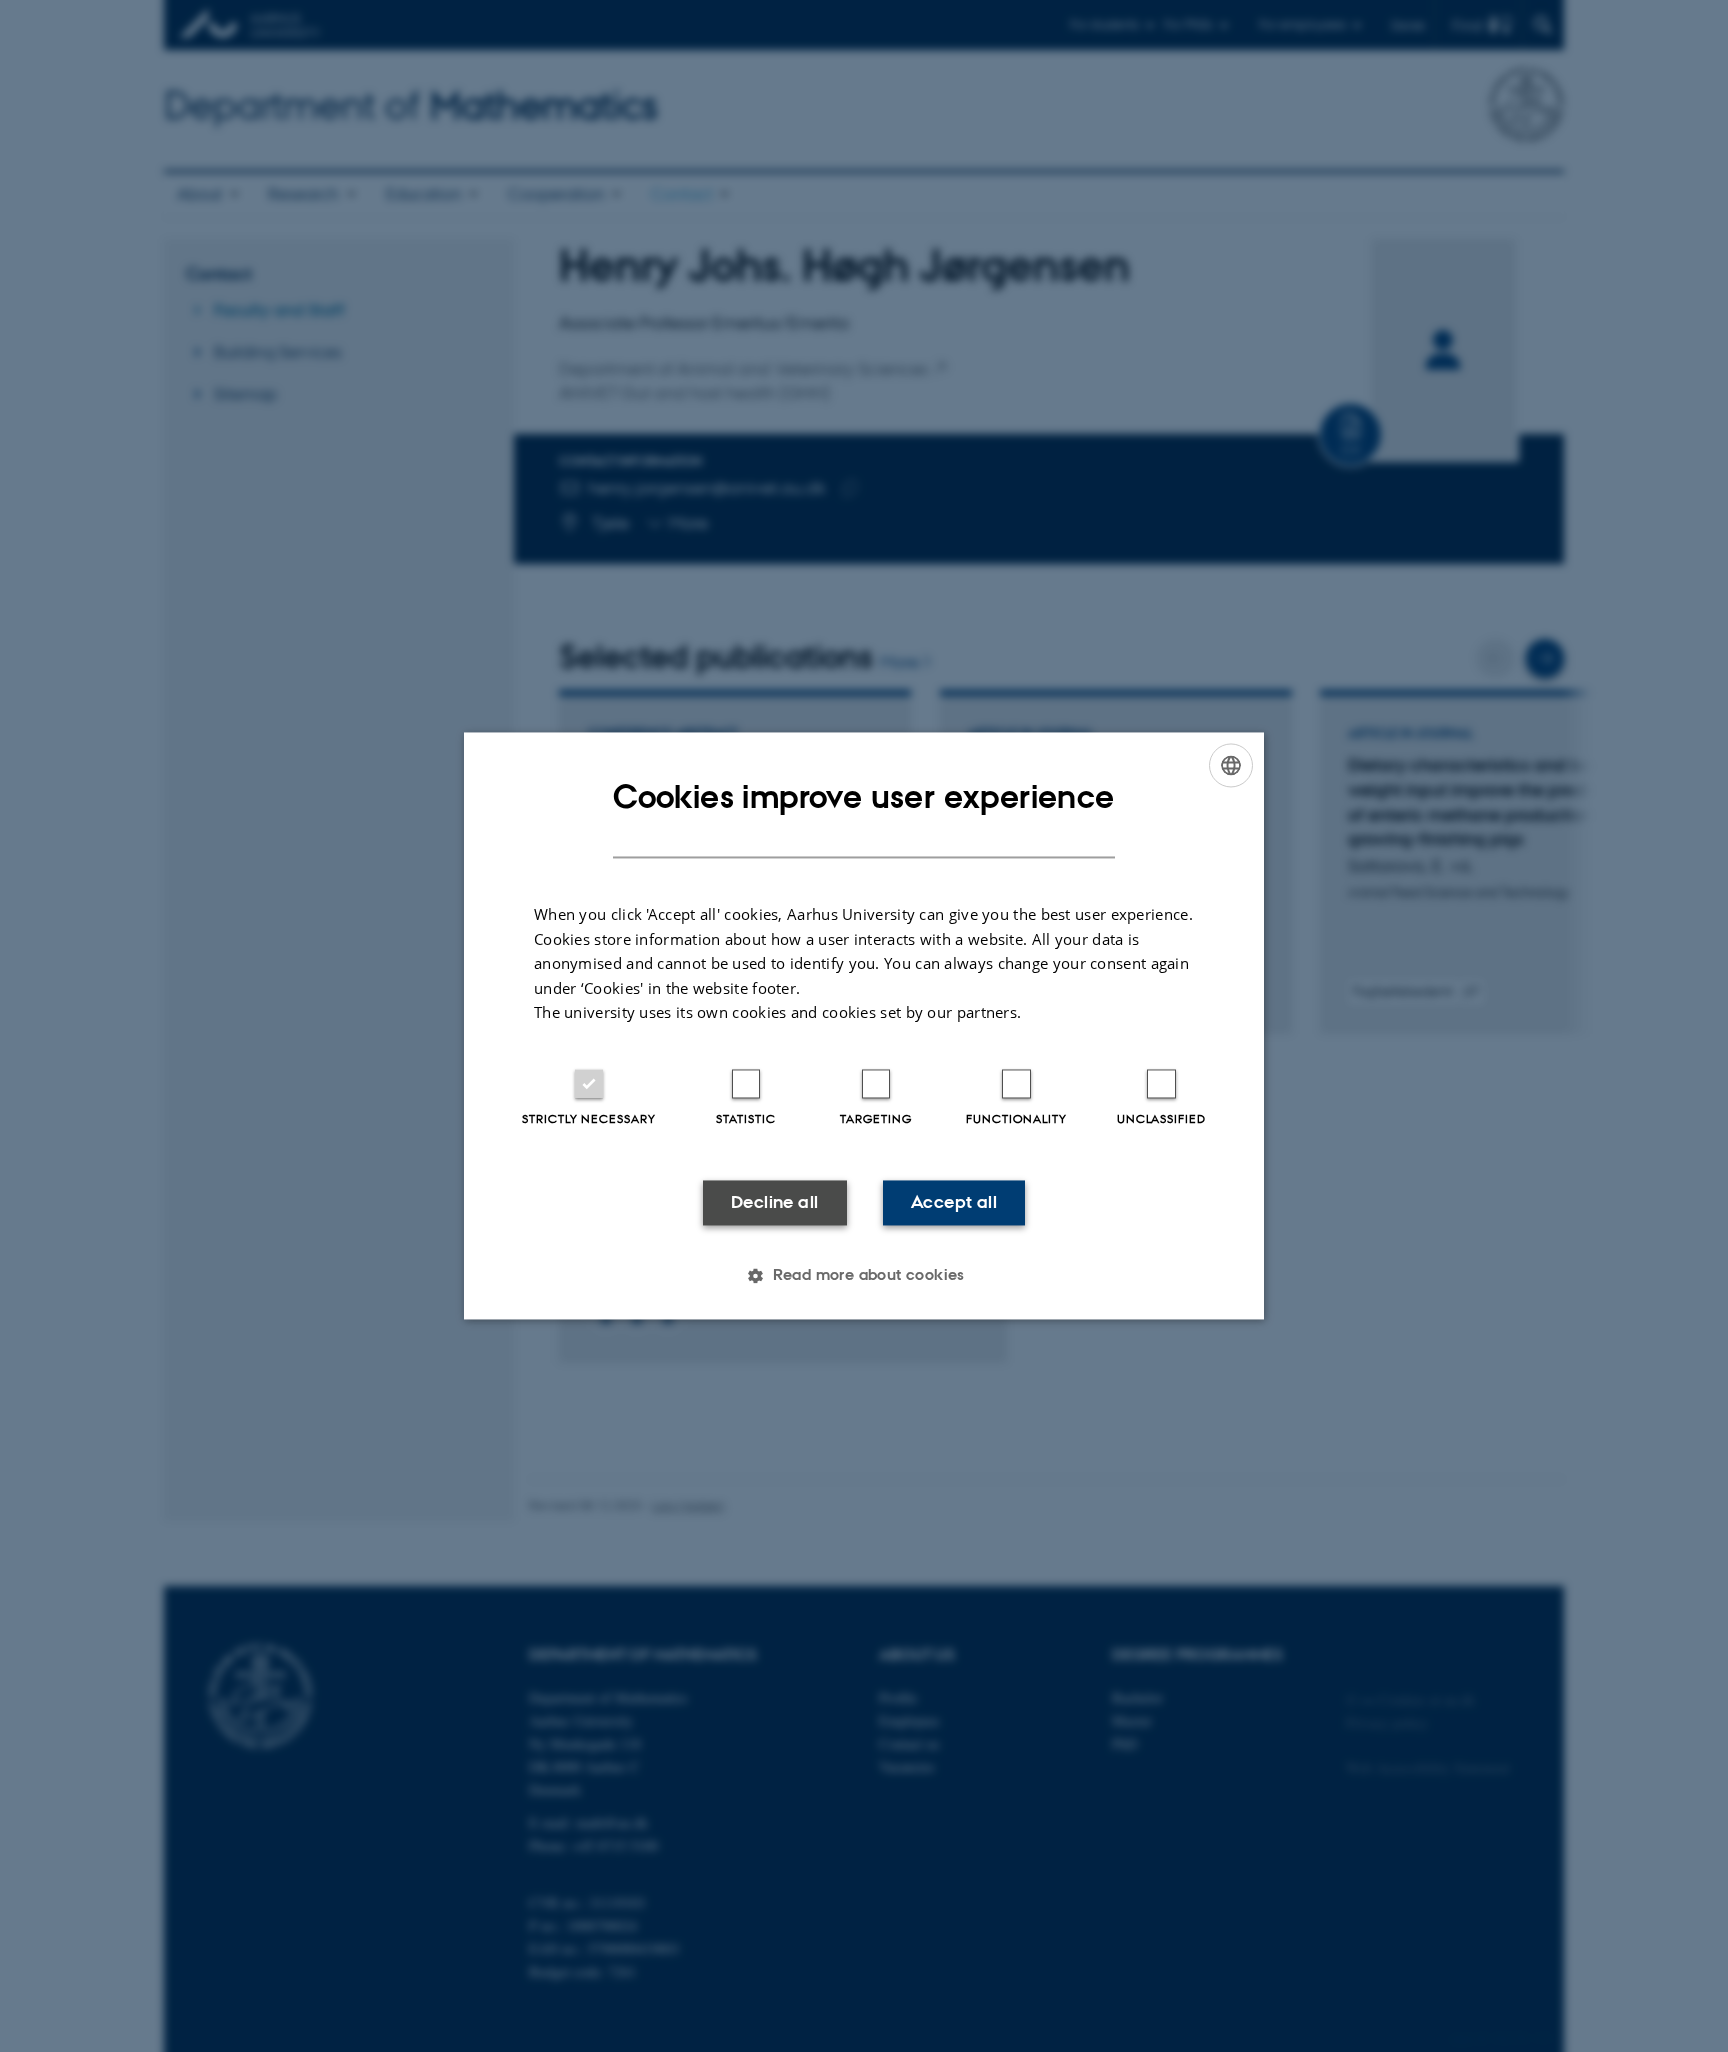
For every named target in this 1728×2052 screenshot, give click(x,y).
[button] (864, 1276)
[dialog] (864, 1025)
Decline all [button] (774, 1202)
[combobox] (1231, 765)
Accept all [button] (954, 1202)
